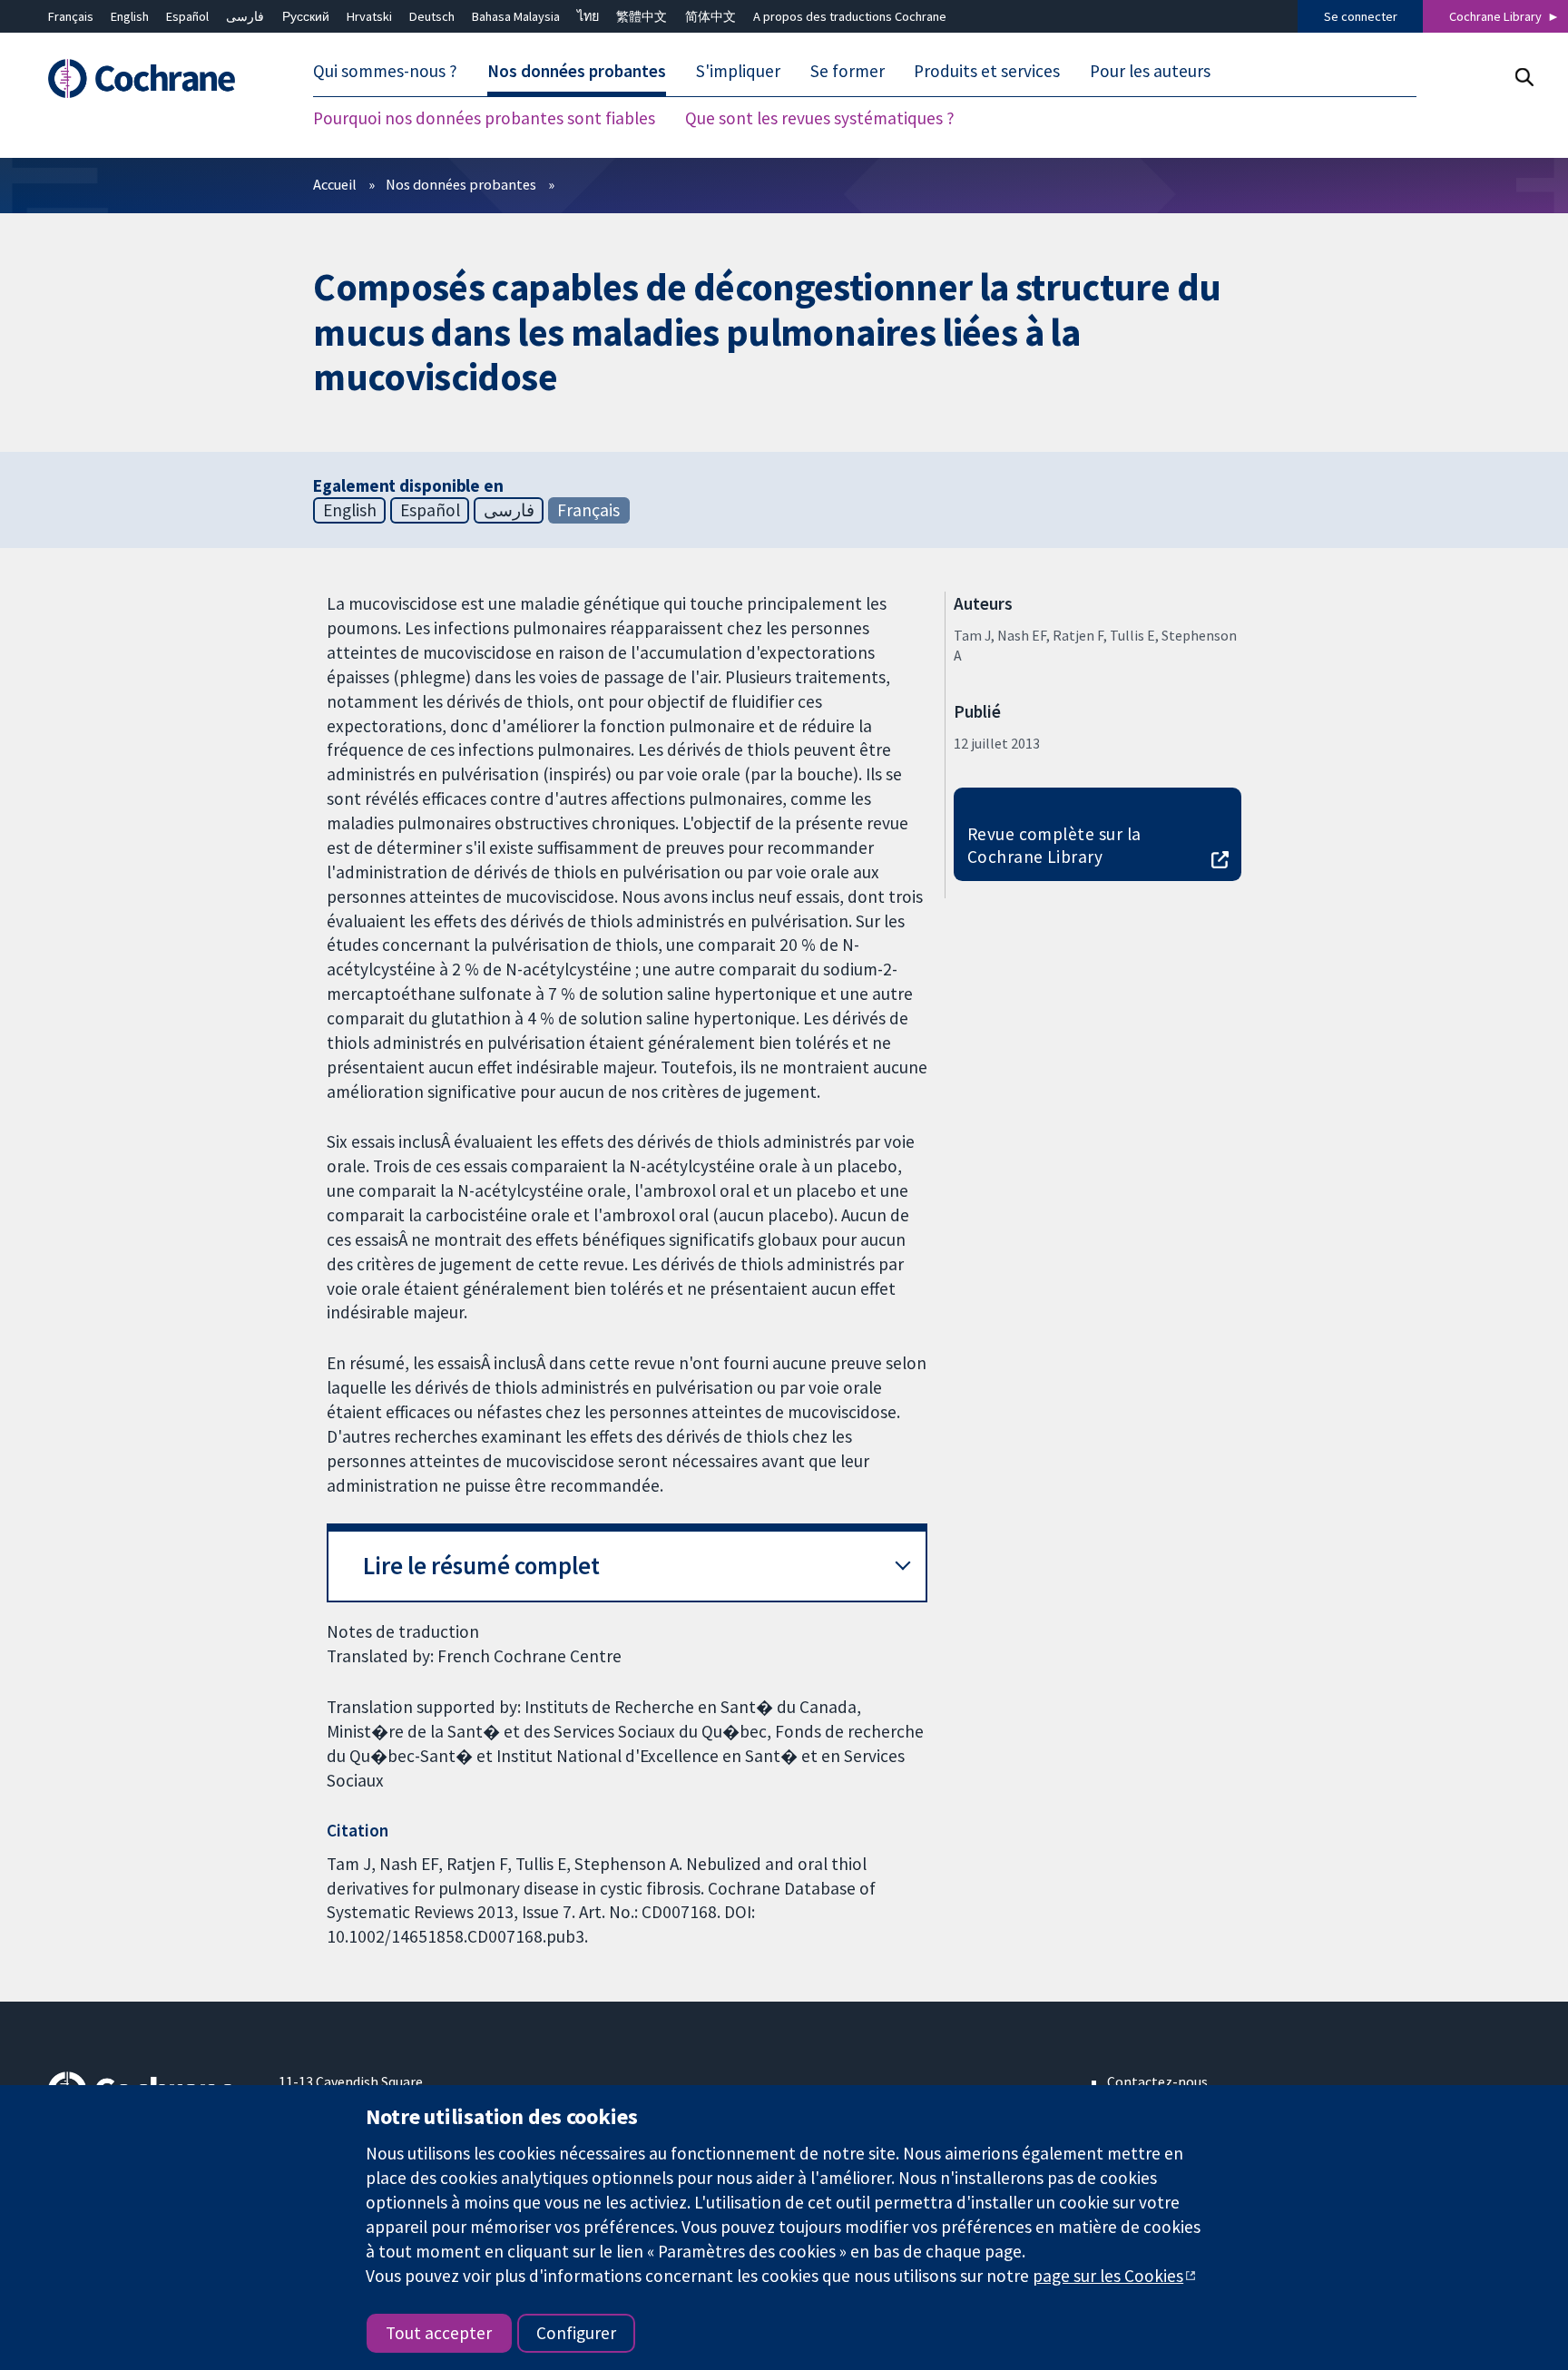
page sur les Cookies (1108, 2276)
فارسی (245, 16)
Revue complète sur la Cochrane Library (1054, 845)
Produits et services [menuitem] (987, 71)
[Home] (150, 78)
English (130, 16)
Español (187, 16)
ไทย (588, 16)
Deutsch (432, 16)
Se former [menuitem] (848, 71)
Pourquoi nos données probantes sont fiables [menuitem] (484, 118)
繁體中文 (642, 16)
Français (71, 16)
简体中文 (710, 16)
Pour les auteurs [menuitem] (1150, 71)
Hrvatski (369, 16)
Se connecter (1361, 16)
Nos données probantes (461, 184)
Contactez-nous (1157, 2081)
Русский (306, 16)
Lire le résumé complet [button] (481, 1566)
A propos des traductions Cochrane (850, 16)
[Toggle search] (1524, 77)
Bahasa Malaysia (516, 16)
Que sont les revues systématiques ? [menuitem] (820, 118)
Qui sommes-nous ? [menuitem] (385, 71)
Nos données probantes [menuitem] (577, 71)
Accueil (335, 184)
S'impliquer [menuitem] (738, 71)
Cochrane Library (1495, 16)
